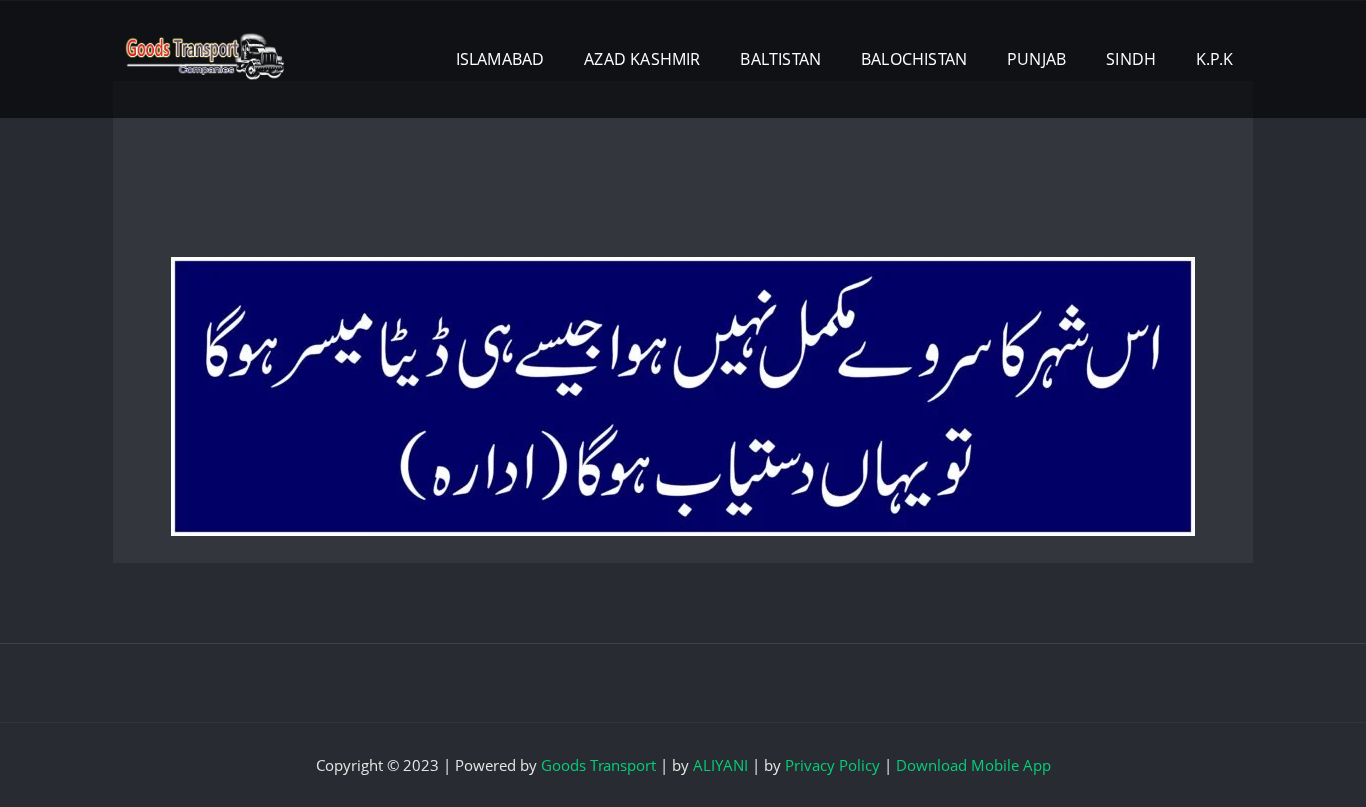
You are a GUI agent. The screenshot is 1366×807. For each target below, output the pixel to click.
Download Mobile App (973, 765)
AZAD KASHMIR (642, 59)
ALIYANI (720, 765)
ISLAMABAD (500, 59)
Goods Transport (598, 765)
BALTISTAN (780, 59)
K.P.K (1214, 59)
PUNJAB (1036, 59)
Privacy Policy (832, 765)
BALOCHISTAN (914, 59)
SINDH (1131, 59)
